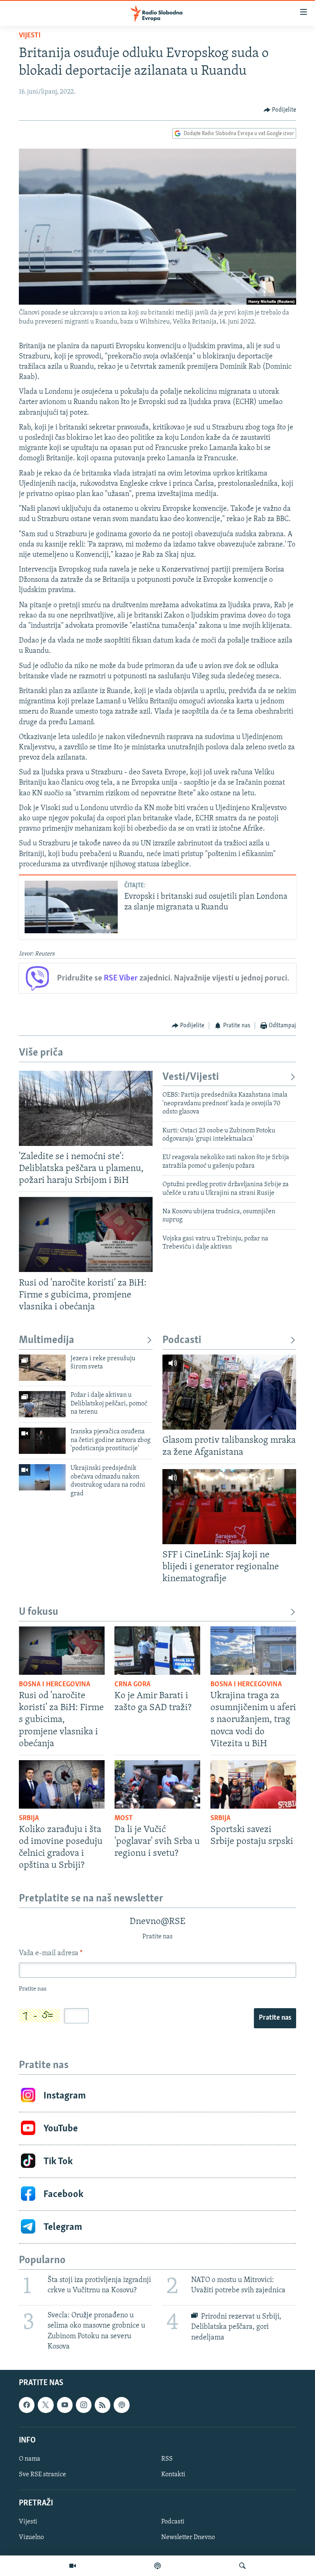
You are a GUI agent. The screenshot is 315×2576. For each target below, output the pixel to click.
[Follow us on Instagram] (84, 2405)
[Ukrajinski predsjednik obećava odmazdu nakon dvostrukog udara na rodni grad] (42, 1477)
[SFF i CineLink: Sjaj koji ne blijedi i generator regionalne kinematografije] (229, 1507)
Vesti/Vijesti (191, 1077)
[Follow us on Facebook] (27, 2405)
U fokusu (39, 1612)
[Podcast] (157, 2566)
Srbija (29, 1818)
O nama (30, 2459)
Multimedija (47, 1340)
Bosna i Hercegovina (55, 1685)
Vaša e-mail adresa (51, 1954)
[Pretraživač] (242, 2566)
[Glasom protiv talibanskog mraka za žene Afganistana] (229, 1392)
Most (124, 1818)
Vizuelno (31, 2537)
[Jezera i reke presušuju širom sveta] (42, 1368)
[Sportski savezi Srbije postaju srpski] (253, 1784)
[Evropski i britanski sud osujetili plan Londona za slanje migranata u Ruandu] (71, 907)
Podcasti (182, 1340)
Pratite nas (275, 2018)
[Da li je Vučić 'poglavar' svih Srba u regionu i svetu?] (157, 1784)
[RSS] (103, 2405)
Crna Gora (132, 1685)
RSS (167, 2459)
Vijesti (30, 36)
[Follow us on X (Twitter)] (46, 2405)
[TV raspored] (121, 2405)
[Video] (73, 2566)
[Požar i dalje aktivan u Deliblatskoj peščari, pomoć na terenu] (42, 1404)
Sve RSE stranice (42, 2475)
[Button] (280, 110)
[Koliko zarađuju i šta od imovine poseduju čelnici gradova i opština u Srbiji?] (62, 1784)
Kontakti (173, 2475)
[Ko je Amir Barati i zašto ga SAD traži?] (157, 1651)
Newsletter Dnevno (188, 2537)
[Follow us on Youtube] (65, 2405)
